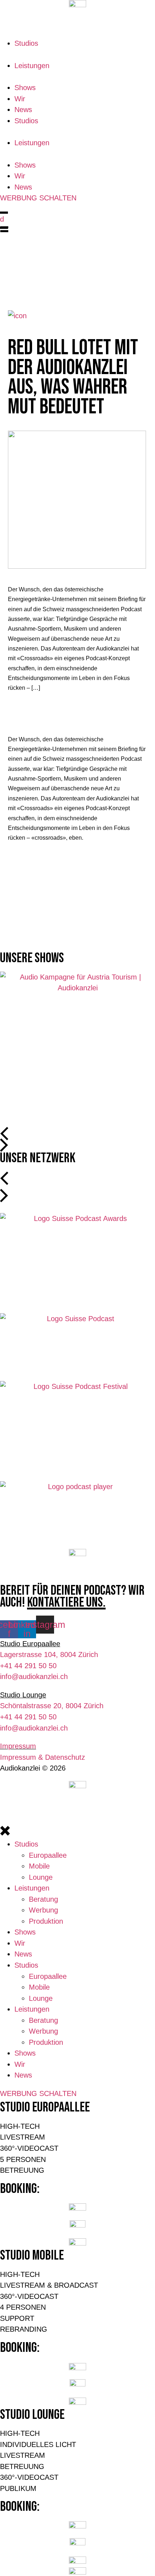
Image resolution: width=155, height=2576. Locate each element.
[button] (3, 1132)
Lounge (41, 1877)
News (23, 110)
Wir (20, 99)
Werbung (43, 1910)
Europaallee (48, 1855)
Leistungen (32, 66)
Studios (26, 43)
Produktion (46, 1921)
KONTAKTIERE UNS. (66, 1602)
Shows (25, 88)
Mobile (39, 1866)
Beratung (45, 1899)
